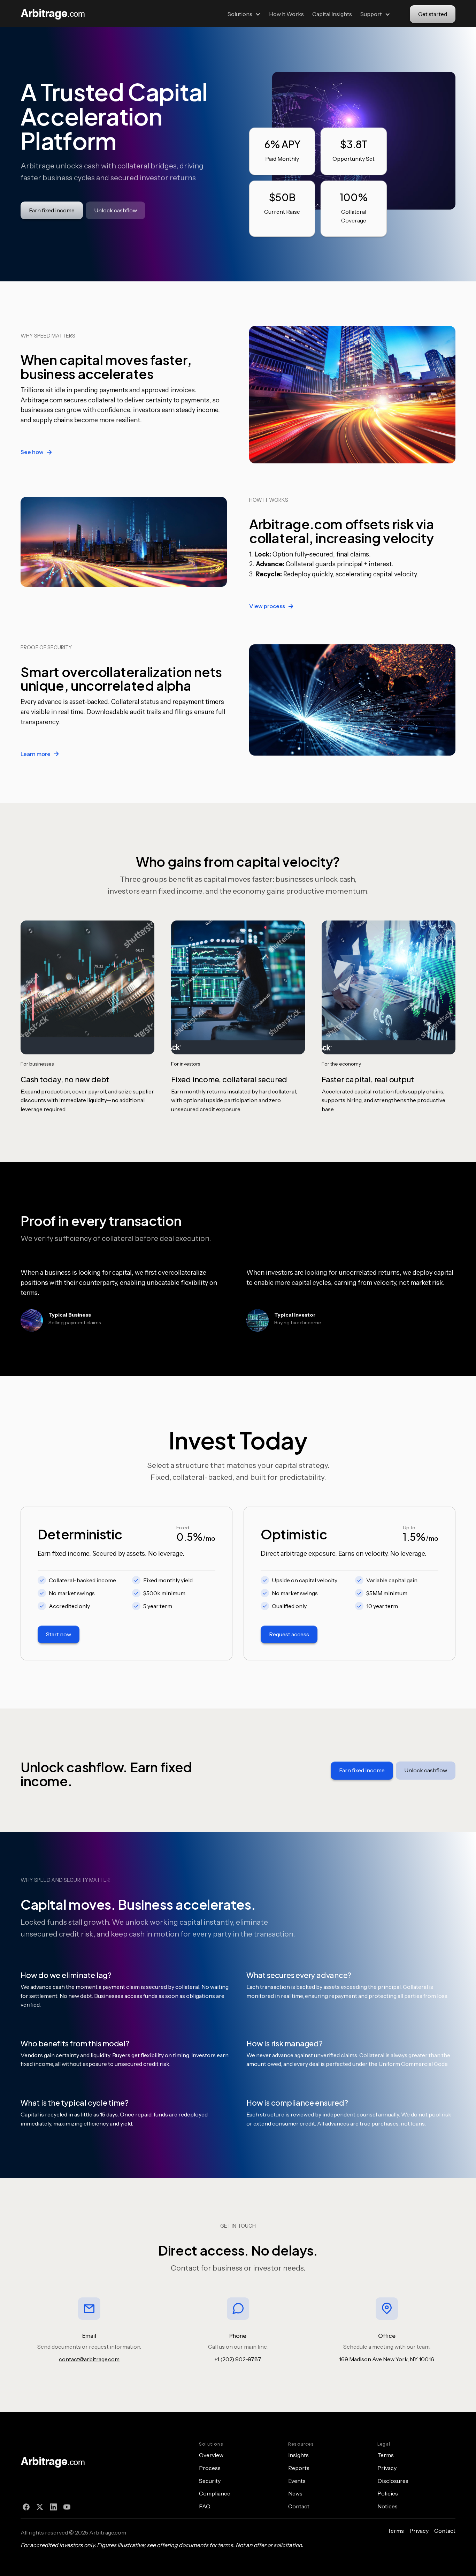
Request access (289, 1634)
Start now (59, 1634)
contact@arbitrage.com (89, 2359)
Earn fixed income (52, 210)
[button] (244, 14)
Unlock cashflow (116, 210)
